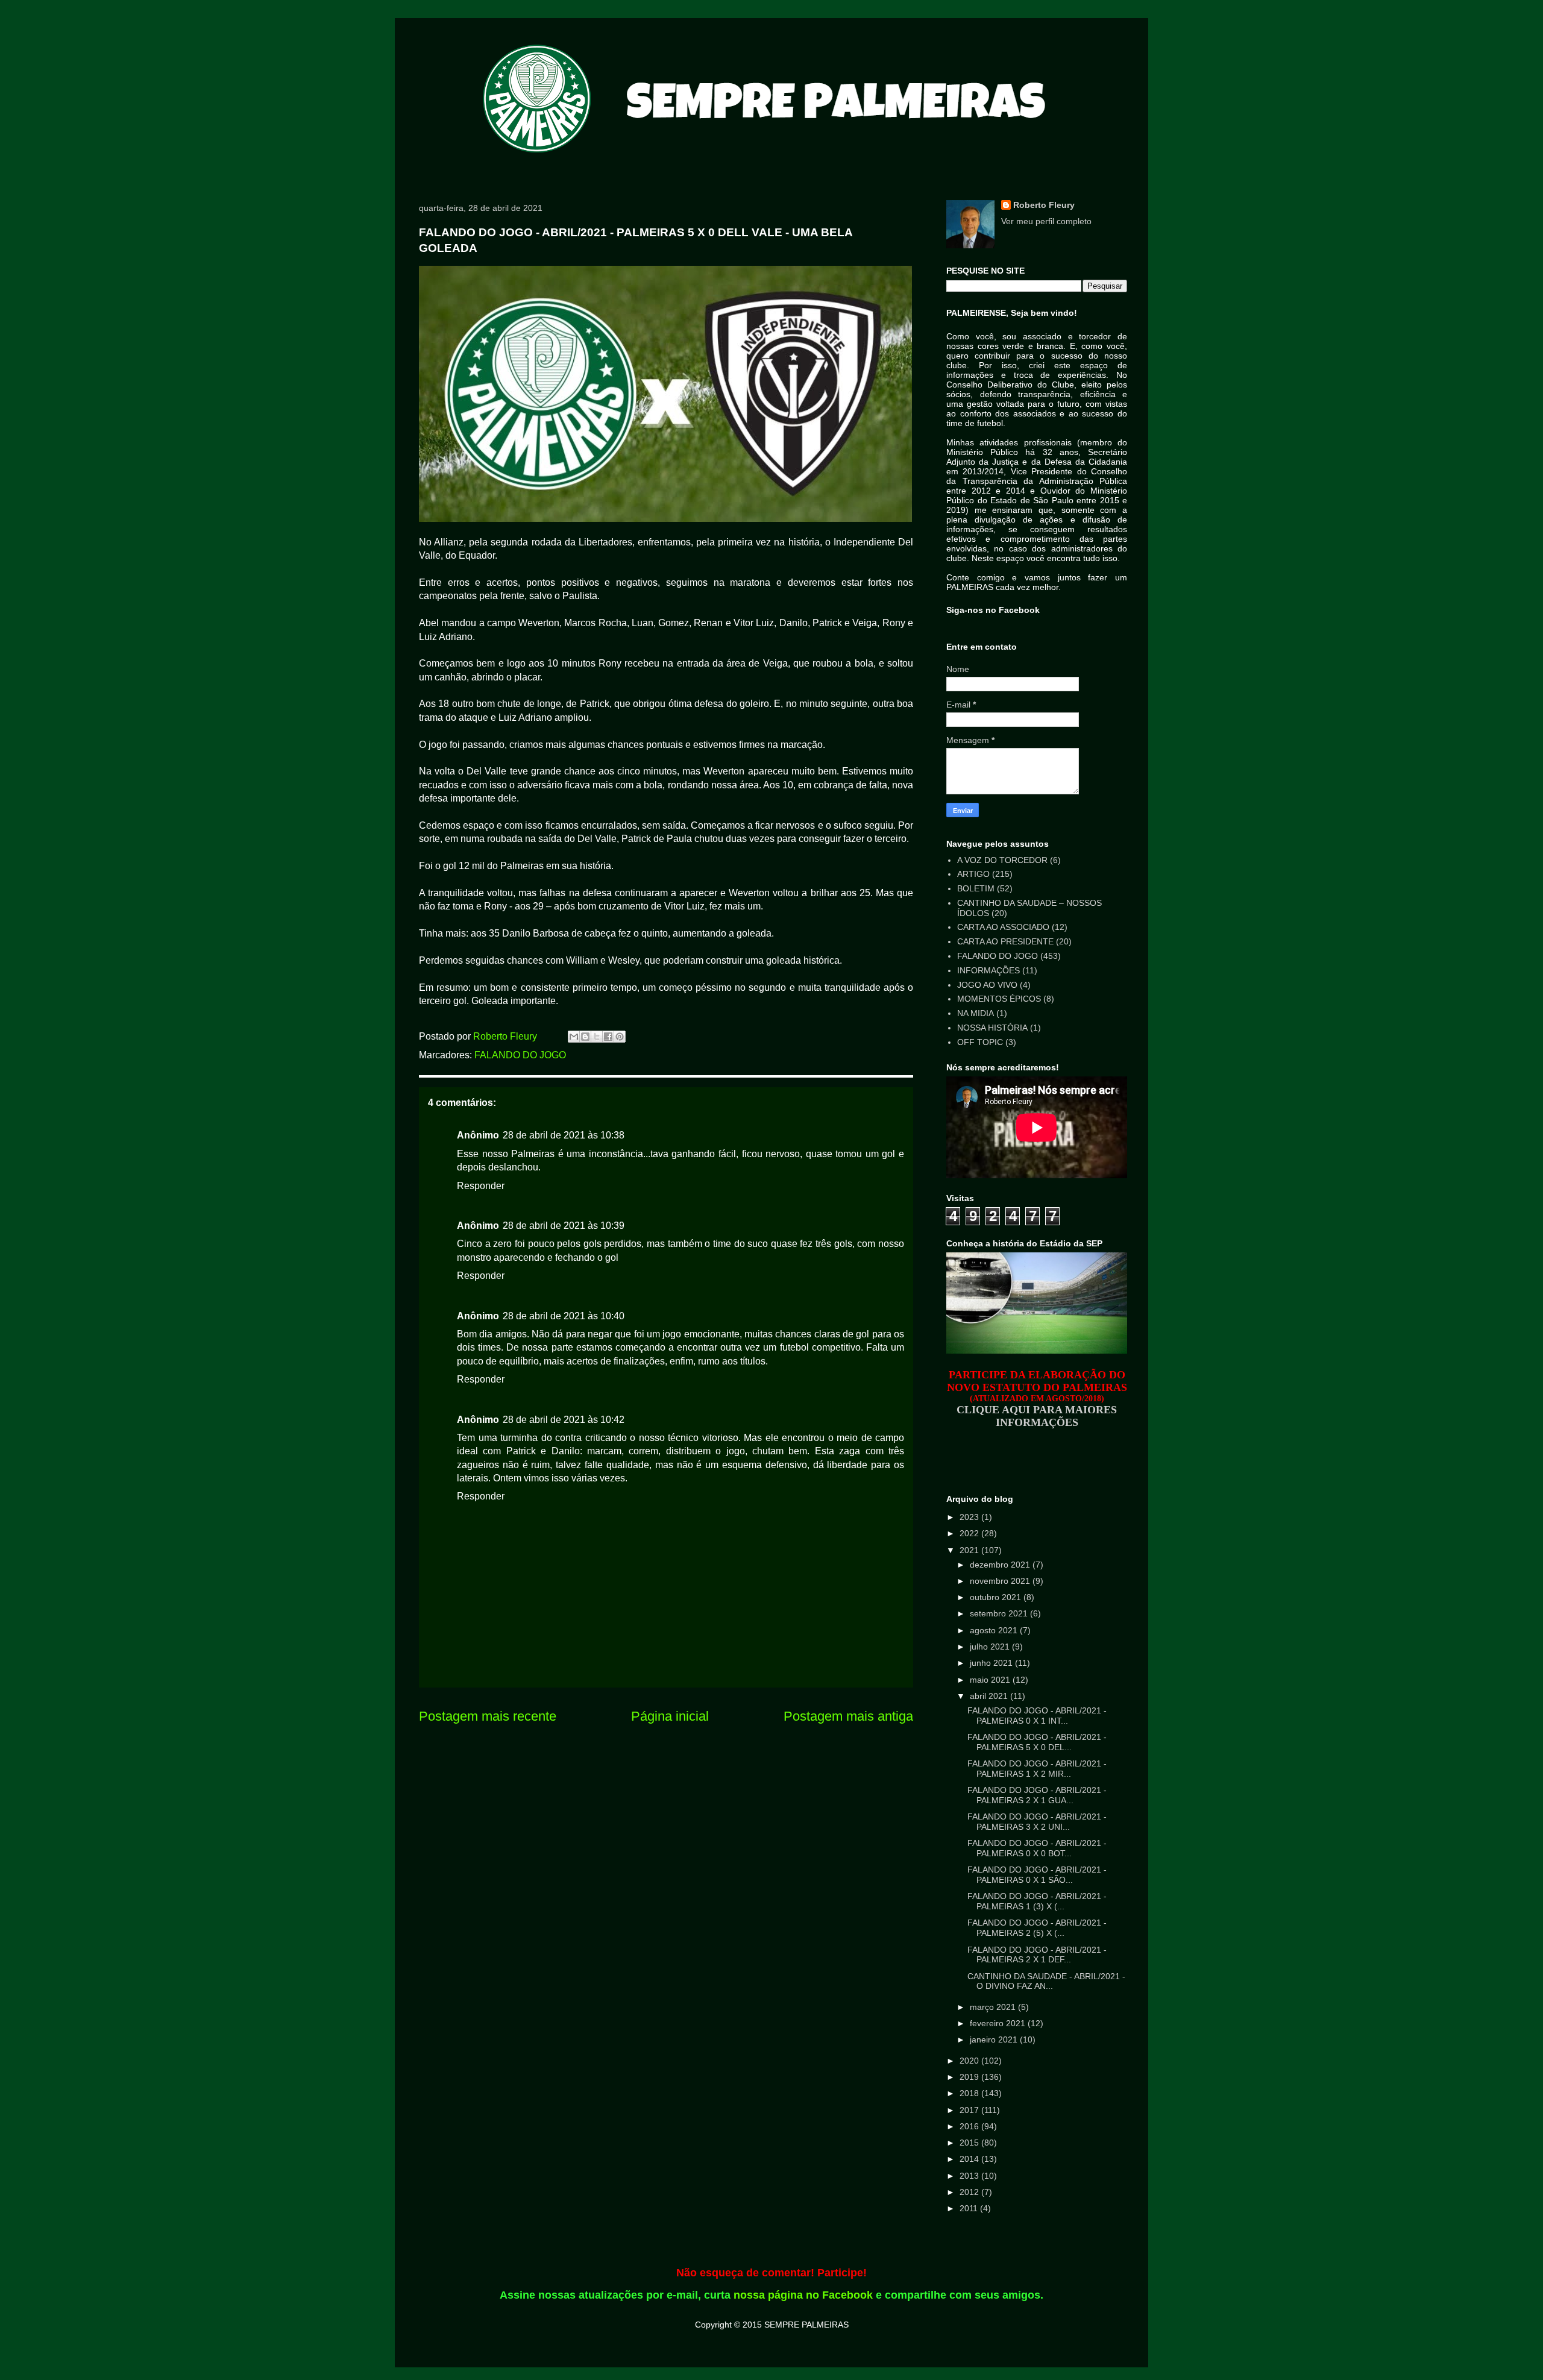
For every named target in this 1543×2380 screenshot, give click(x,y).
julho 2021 (991, 1647)
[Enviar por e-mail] (574, 1037)
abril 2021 (990, 1696)
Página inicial (670, 1716)
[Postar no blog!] (585, 1037)
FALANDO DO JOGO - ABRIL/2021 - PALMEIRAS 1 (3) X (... (1037, 1901)
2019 (970, 2077)
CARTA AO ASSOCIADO (1003, 927)
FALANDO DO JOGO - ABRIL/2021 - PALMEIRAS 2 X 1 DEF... (1037, 1955)
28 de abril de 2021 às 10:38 (564, 1135)
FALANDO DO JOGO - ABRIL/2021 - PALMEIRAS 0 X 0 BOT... (1037, 1848)
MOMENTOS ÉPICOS (999, 999)
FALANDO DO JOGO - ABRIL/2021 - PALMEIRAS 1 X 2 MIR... (1037, 1769)
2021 (970, 1550)
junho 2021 (992, 1663)
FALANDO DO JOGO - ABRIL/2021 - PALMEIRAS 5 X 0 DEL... (1037, 1742)
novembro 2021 (1001, 1581)
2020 (970, 2061)
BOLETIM (976, 888)
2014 (970, 2159)
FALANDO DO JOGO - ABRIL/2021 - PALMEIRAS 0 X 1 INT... (1037, 1716)
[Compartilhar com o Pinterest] (620, 1037)
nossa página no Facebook (803, 2295)
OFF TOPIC (980, 1042)
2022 (970, 1533)
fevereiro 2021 (999, 2023)
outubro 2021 (997, 1597)
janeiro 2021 (995, 2039)
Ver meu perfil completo (1046, 221)
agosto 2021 (995, 1630)
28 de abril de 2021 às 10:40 (564, 1316)
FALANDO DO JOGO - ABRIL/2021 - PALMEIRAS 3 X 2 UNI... (1037, 1822)
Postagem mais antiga (848, 1716)
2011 (970, 2208)
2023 (970, 1517)
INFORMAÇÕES (988, 970)
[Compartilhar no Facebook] (608, 1037)
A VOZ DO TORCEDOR (1002, 860)
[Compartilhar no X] (597, 1037)
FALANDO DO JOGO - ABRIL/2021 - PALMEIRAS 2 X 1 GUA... (1037, 1795)
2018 (970, 2093)
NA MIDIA (976, 1013)
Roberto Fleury (1044, 205)
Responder (481, 1186)
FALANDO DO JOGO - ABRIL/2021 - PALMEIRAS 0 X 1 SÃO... (1037, 1875)
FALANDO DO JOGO (520, 1055)
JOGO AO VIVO (987, 985)
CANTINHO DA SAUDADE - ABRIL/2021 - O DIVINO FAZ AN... (1046, 1981)
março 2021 (994, 2007)
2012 (970, 2192)
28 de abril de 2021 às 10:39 (564, 1226)
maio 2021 (991, 1680)
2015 (970, 2143)
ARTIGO (973, 874)
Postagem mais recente (488, 1716)
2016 (970, 2126)
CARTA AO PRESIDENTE (1005, 941)
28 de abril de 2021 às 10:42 (564, 1420)
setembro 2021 (1000, 1613)
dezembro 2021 (1001, 1565)
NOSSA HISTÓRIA (992, 1028)
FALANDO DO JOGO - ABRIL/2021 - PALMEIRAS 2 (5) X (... (1037, 1928)
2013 (970, 2176)
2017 (970, 2110)
